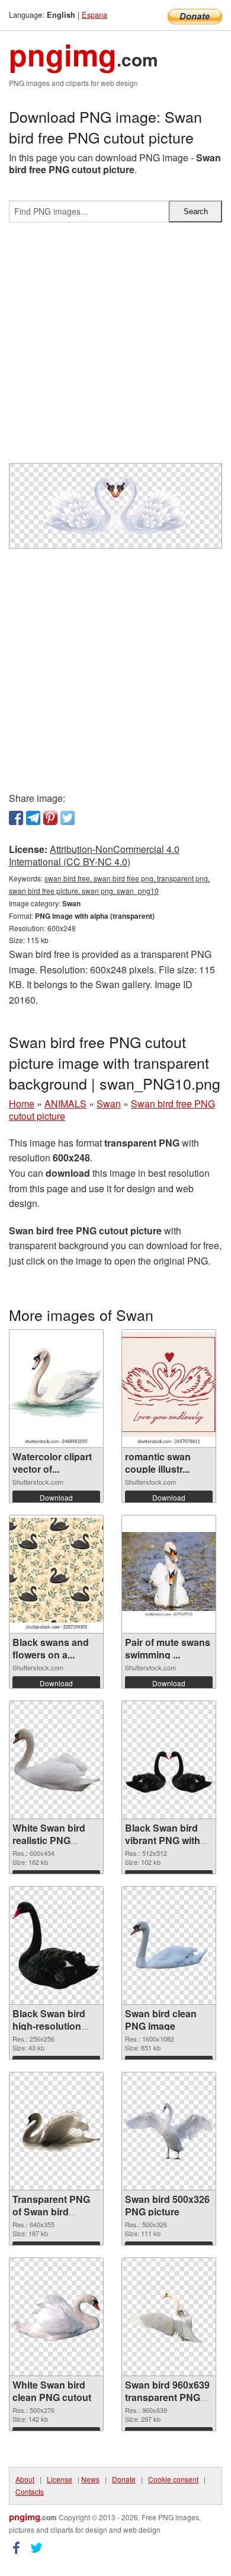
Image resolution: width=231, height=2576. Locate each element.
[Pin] (50, 818)
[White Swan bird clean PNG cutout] (56, 2317)
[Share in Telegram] (33, 818)
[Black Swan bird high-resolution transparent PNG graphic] (56, 1945)
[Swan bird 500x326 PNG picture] (169, 2131)
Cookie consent (173, 2479)
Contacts (30, 2491)
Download (56, 1497)
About (25, 2479)
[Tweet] (68, 818)
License (60, 2479)
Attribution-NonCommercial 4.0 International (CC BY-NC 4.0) (94, 855)
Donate (124, 2479)
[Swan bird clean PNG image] (169, 1945)
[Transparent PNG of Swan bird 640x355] (56, 2131)
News (90, 2479)
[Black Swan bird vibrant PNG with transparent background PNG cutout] (169, 1760)
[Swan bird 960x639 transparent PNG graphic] (169, 2317)
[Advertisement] (115, 348)
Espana (94, 15)
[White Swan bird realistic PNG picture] (56, 1760)
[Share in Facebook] (16, 818)
